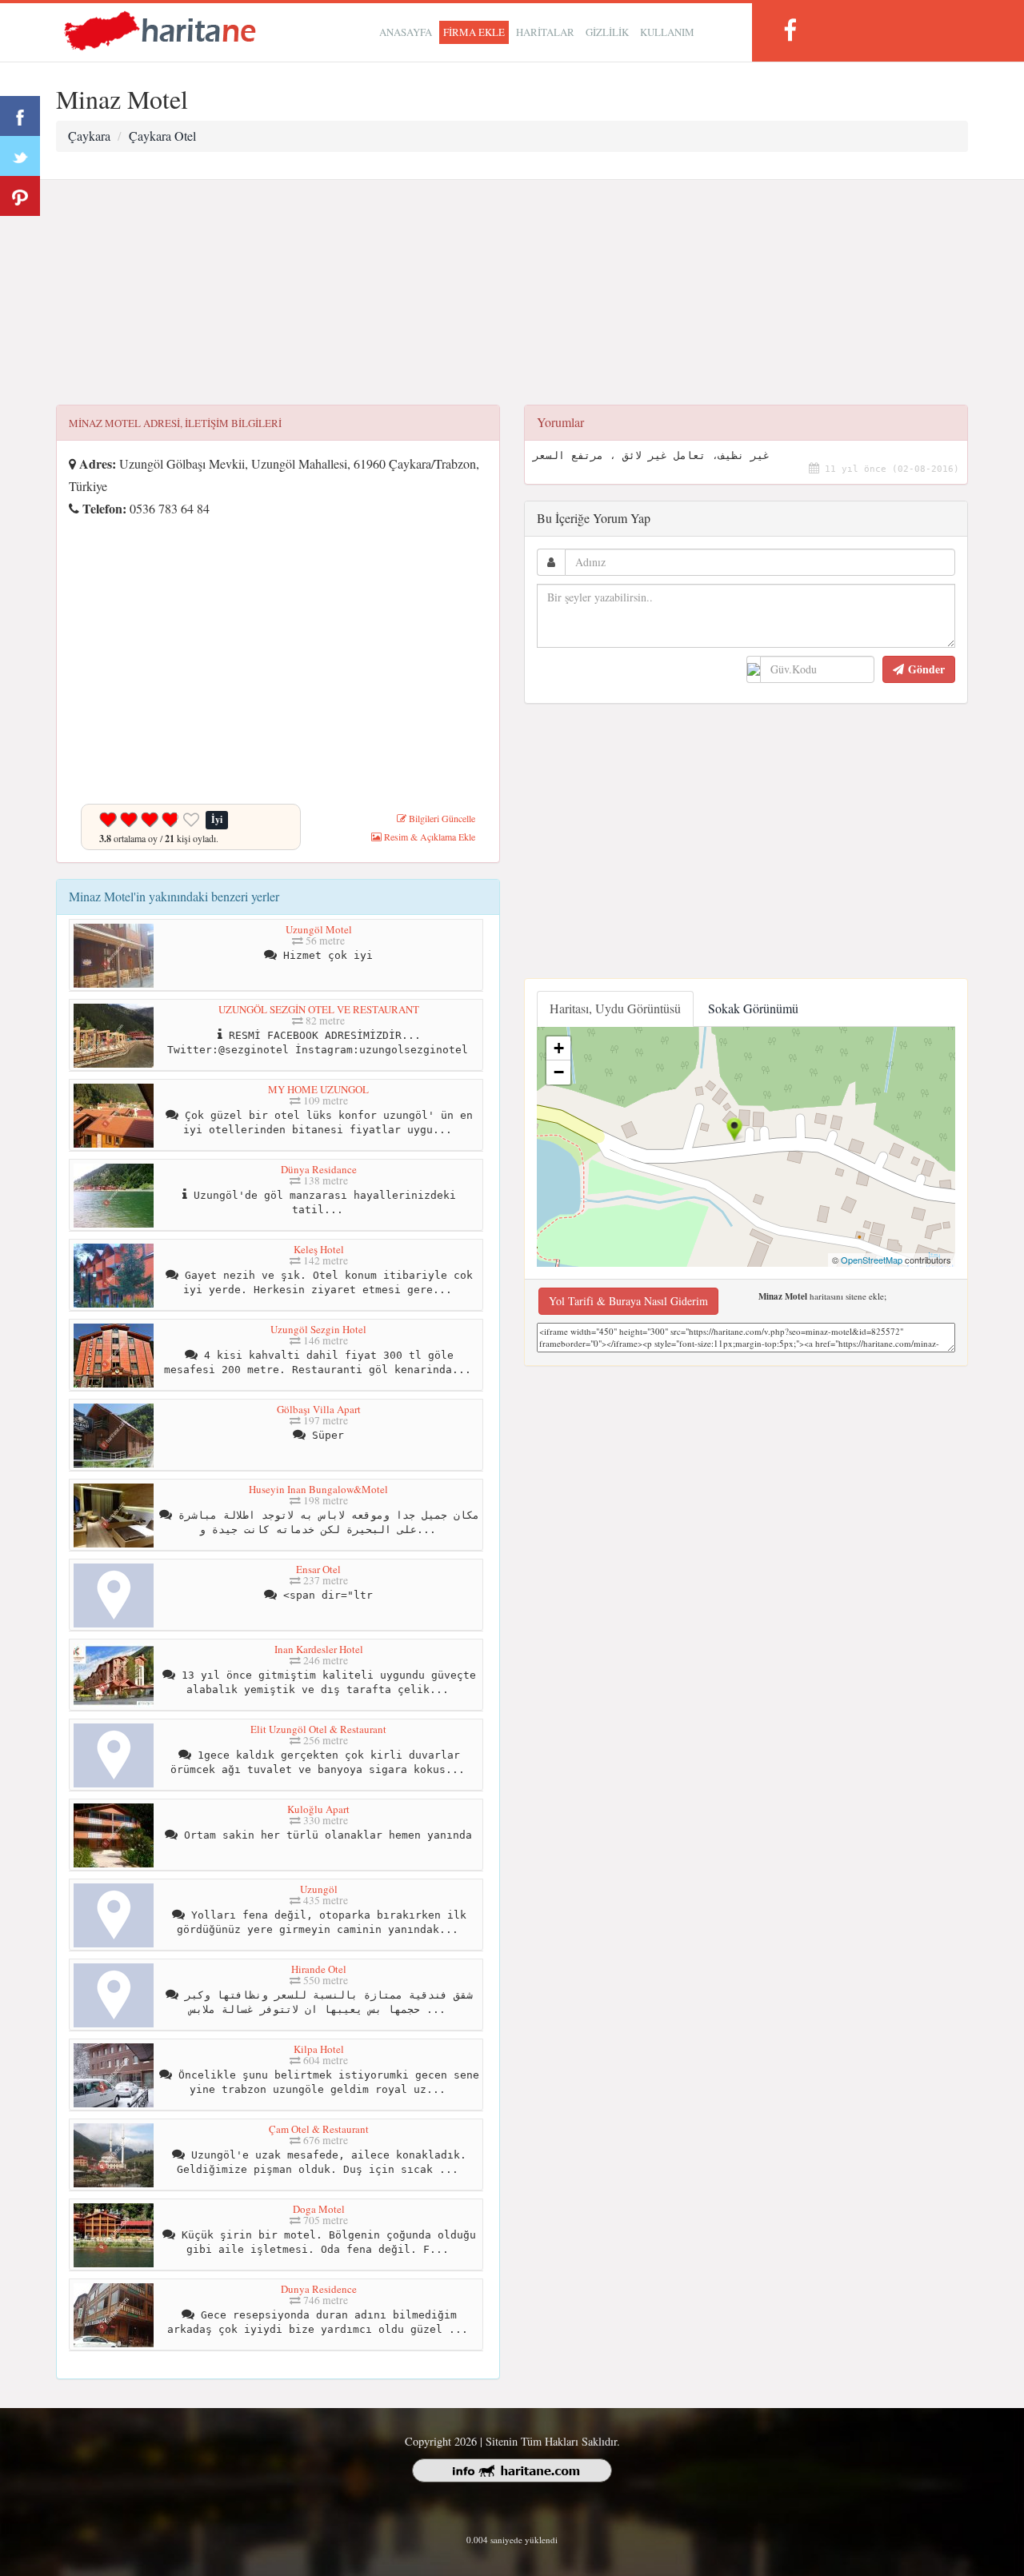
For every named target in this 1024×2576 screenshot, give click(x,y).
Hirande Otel (319, 1969)
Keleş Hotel (319, 1249)
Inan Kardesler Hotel (319, 1649)
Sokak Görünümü (753, 1008)
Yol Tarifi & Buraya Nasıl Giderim (628, 1301)
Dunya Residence (319, 2289)
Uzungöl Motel (319, 929)
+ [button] (559, 1048)
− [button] (559, 1072)
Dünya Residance (319, 1169)
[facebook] (790, 30)
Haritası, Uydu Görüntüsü (615, 1008)
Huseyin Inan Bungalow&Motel (318, 1489)
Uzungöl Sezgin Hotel (318, 1329)
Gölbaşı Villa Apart (319, 1409)
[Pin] (20, 196)
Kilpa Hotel (319, 2049)
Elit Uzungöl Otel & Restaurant (318, 1729)
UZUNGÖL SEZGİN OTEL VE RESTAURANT (319, 1009)
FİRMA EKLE (474, 32)
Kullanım (667, 32)
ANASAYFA (406, 32)
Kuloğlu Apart (318, 1809)
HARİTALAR (545, 32)
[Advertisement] (512, 293)
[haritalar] (160, 29)
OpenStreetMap (872, 1260)
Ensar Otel (318, 1569)
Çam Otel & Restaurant (319, 2129)
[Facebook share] (20, 116)
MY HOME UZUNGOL (318, 1089)
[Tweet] (20, 156)
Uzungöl (319, 1889)
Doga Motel (319, 2209)
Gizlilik (607, 32)
